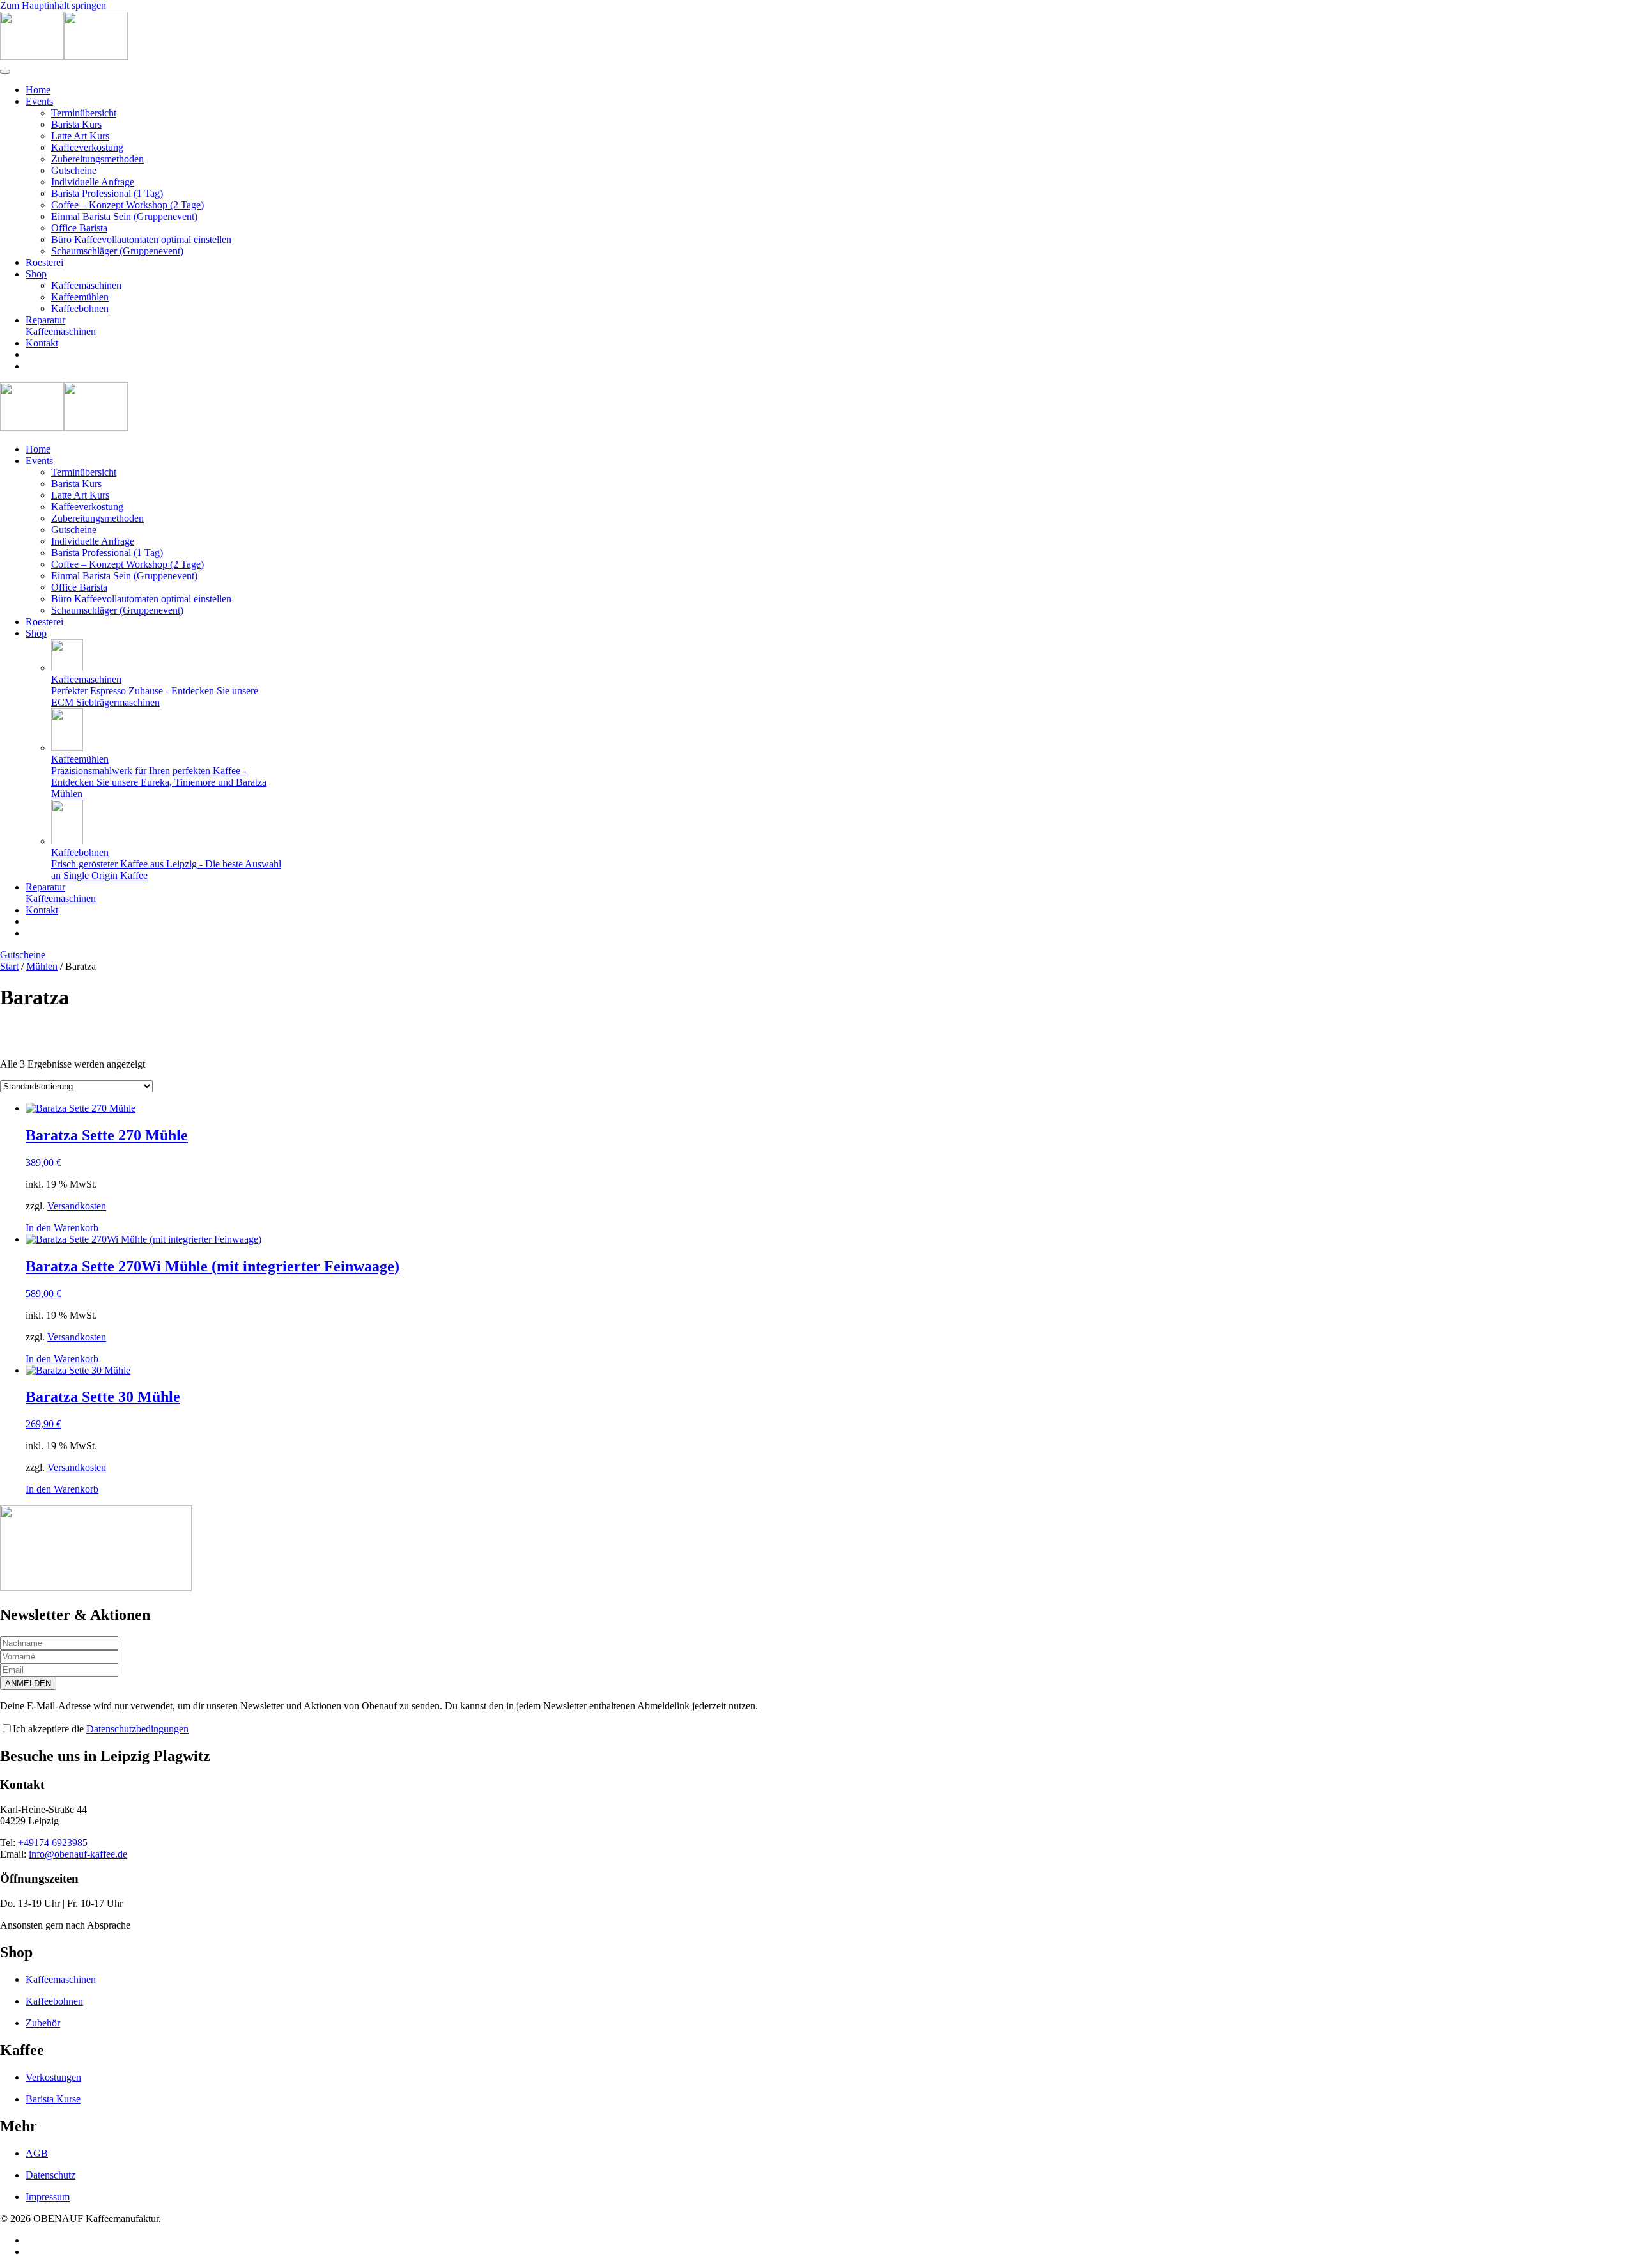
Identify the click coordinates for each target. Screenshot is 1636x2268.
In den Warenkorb (62, 1228)
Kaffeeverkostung (87, 147)
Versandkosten (77, 1206)
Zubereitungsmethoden (97, 159)
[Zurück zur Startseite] (64, 57)
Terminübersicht (84, 113)
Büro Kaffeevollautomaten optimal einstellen (141, 239)
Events (39, 101)
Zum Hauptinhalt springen (53, 5)
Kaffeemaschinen (86, 285)
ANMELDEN (28, 1683)
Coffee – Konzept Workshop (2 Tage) (127, 205)
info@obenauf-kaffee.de (78, 1854)
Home (38, 90)
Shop (36, 274)
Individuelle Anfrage (93, 182)
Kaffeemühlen (80, 297)
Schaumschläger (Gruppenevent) (117, 251)
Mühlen (42, 966)
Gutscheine (74, 170)
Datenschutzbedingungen (137, 1729)
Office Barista (79, 228)
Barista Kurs (76, 124)
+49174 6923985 (53, 1843)
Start (9, 966)
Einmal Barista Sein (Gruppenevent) (124, 216)
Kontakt (42, 343)
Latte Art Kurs (80, 136)
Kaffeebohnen (80, 308)
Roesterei (44, 262)
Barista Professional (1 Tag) (107, 193)
